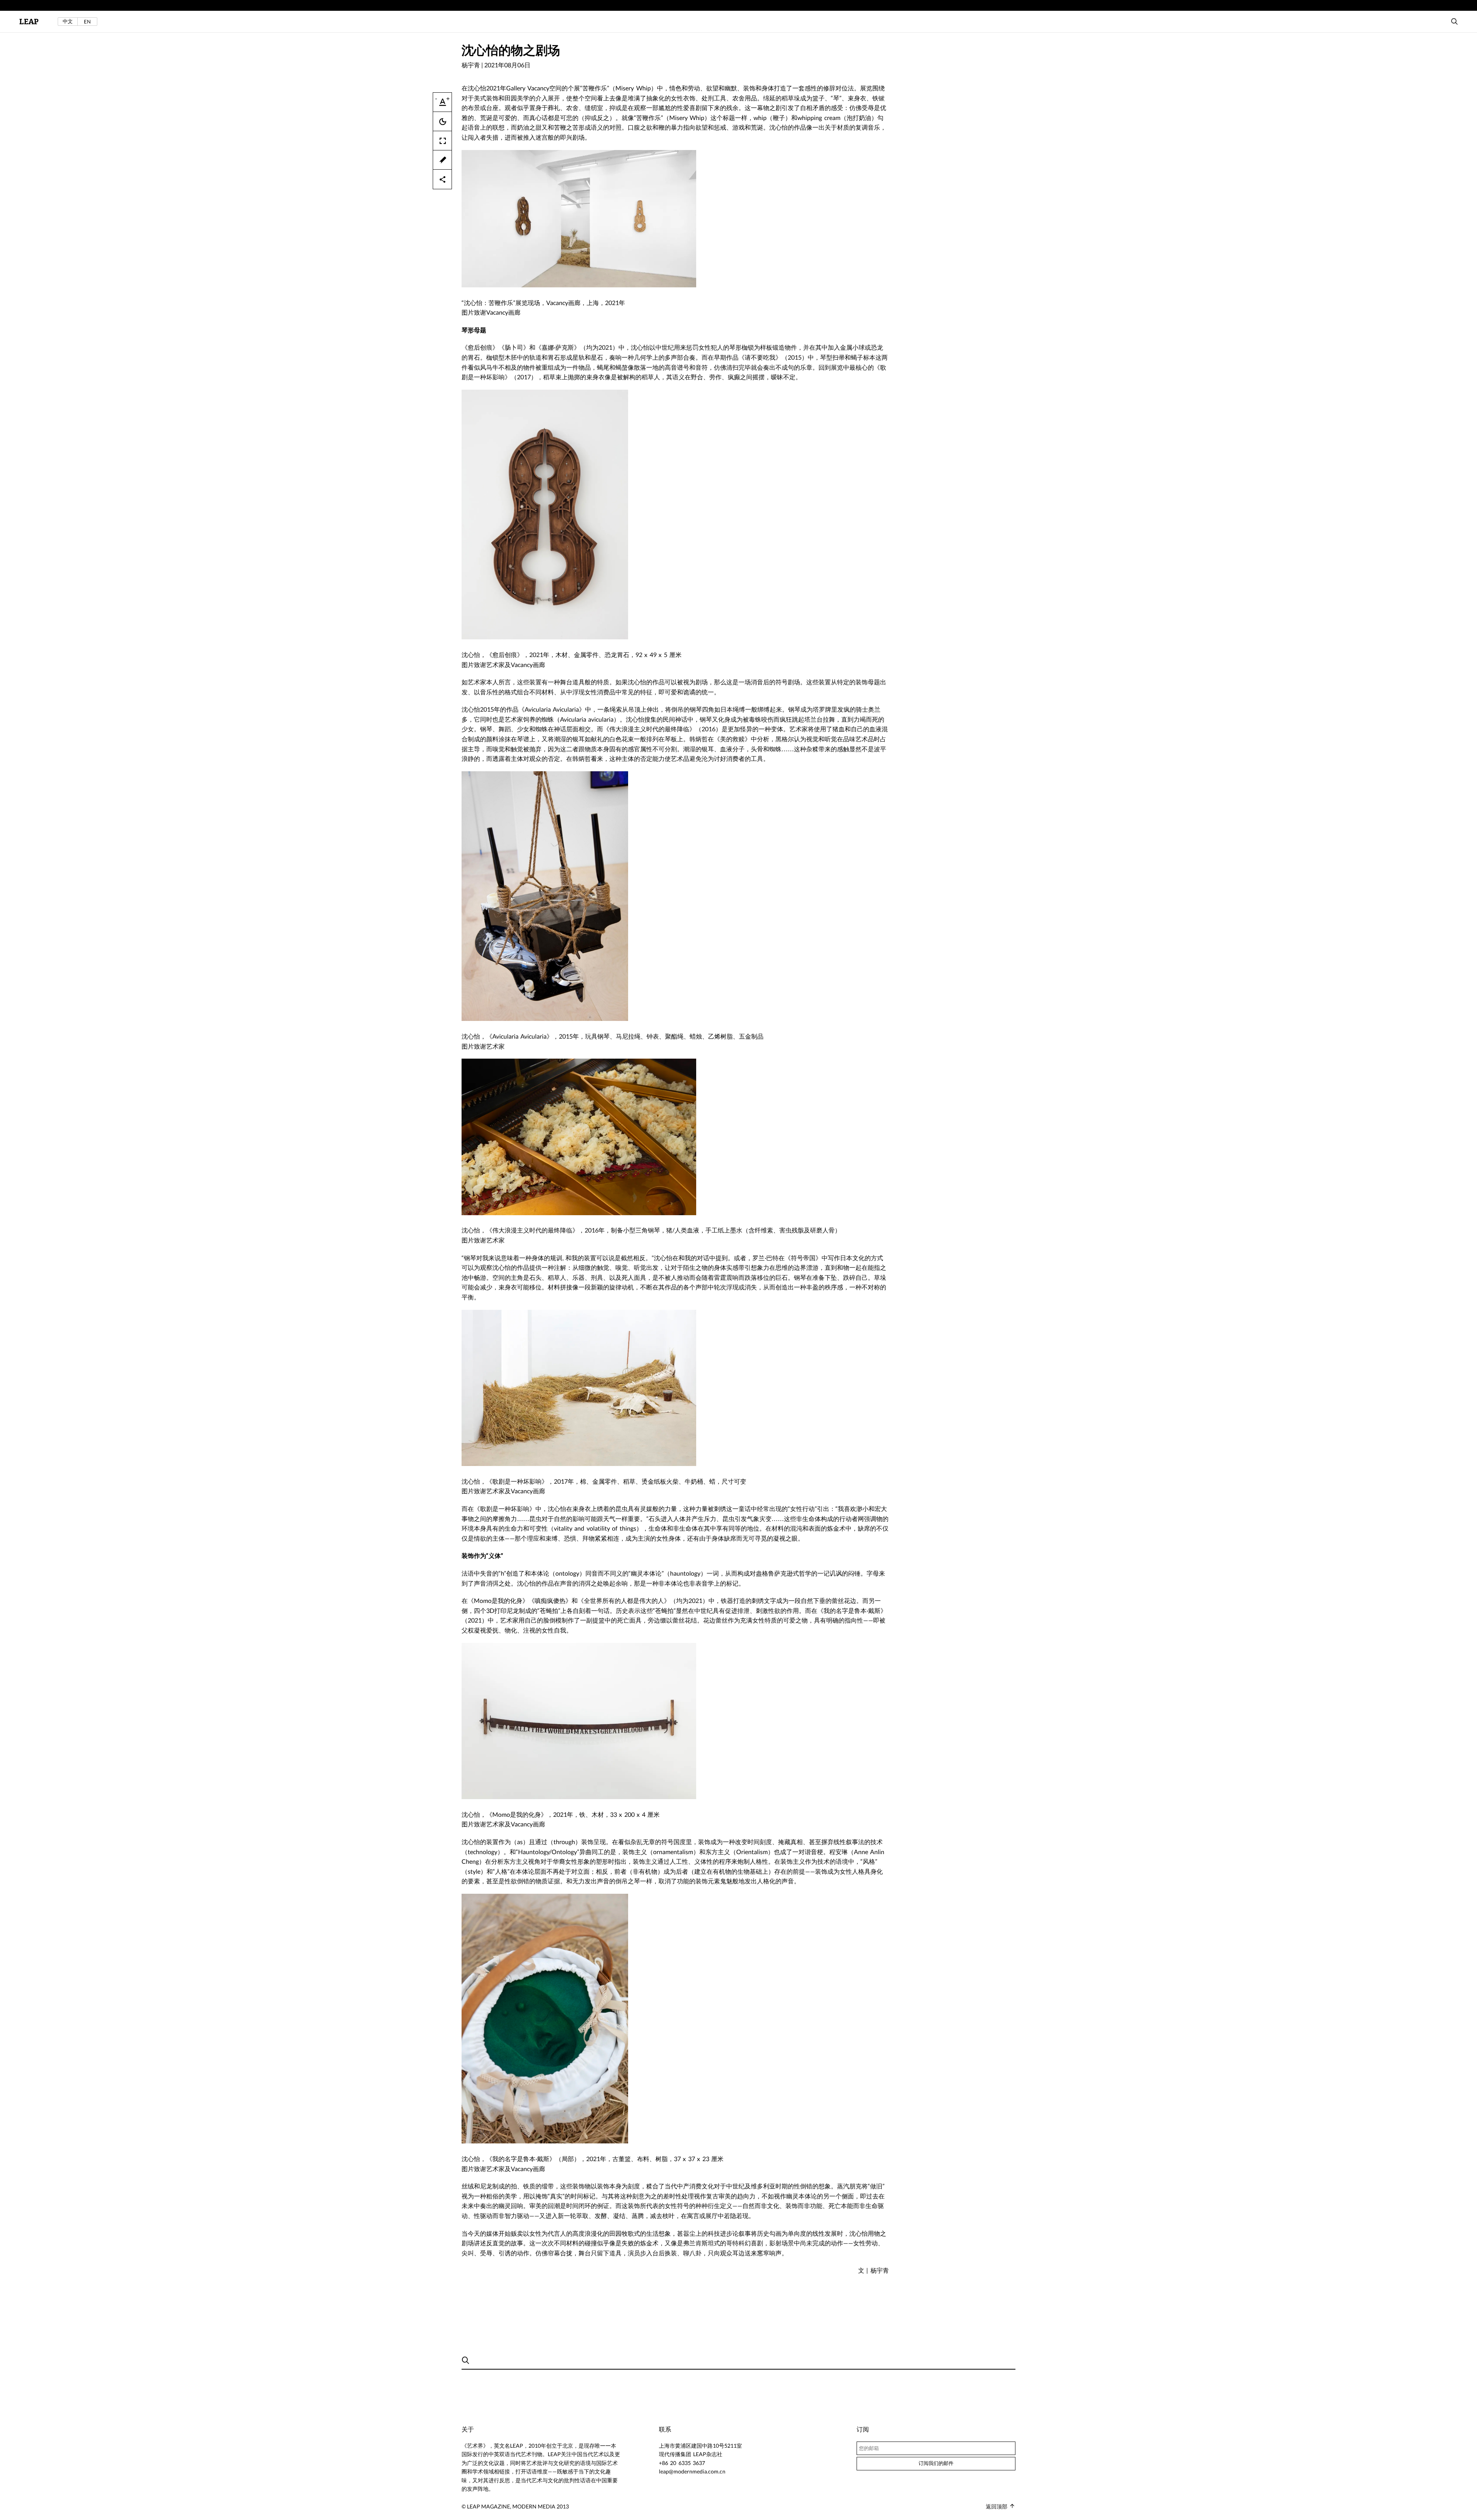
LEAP (29, 22)
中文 (68, 21)
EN (87, 22)
